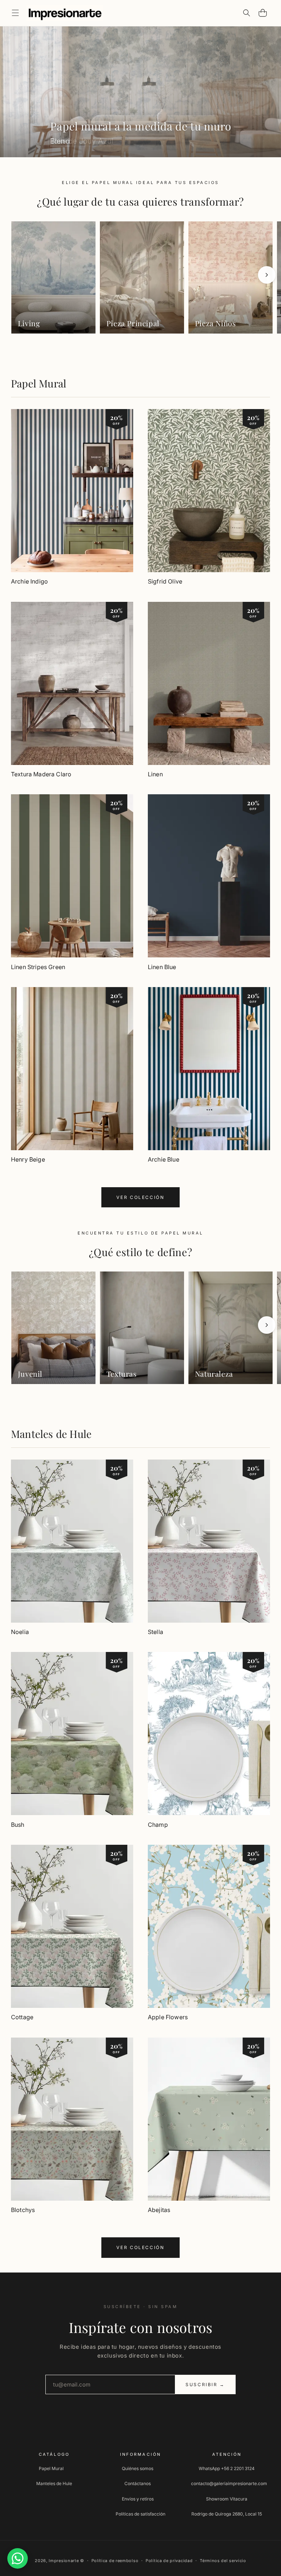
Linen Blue (162, 967)
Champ (158, 1825)
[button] (15, 13)
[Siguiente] (267, 275)
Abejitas (159, 2210)
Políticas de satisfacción (140, 2514)
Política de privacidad (169, 2561)
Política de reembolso (115, 2561)
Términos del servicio (223, 2561)
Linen (155, 774)
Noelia (20, 1632)
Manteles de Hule (51, 1434)
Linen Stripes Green (38, 967)
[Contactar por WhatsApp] (18, 2558)
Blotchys (23, 2210)
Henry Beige (28, 1159)
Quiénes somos (138, 2468)
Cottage (22, 2017)
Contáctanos (138, 2483)
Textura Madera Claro (41, 774)
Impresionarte (64, 2561)
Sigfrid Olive (165, 581)
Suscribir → (205, 2384)
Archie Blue (164, 1159)
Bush (18, 1825)
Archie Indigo (29, 581)
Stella (156, 1632)
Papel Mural (39, 383)
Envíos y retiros (138, 2499)
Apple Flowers (168, 2017)
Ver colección (140, 1197)
